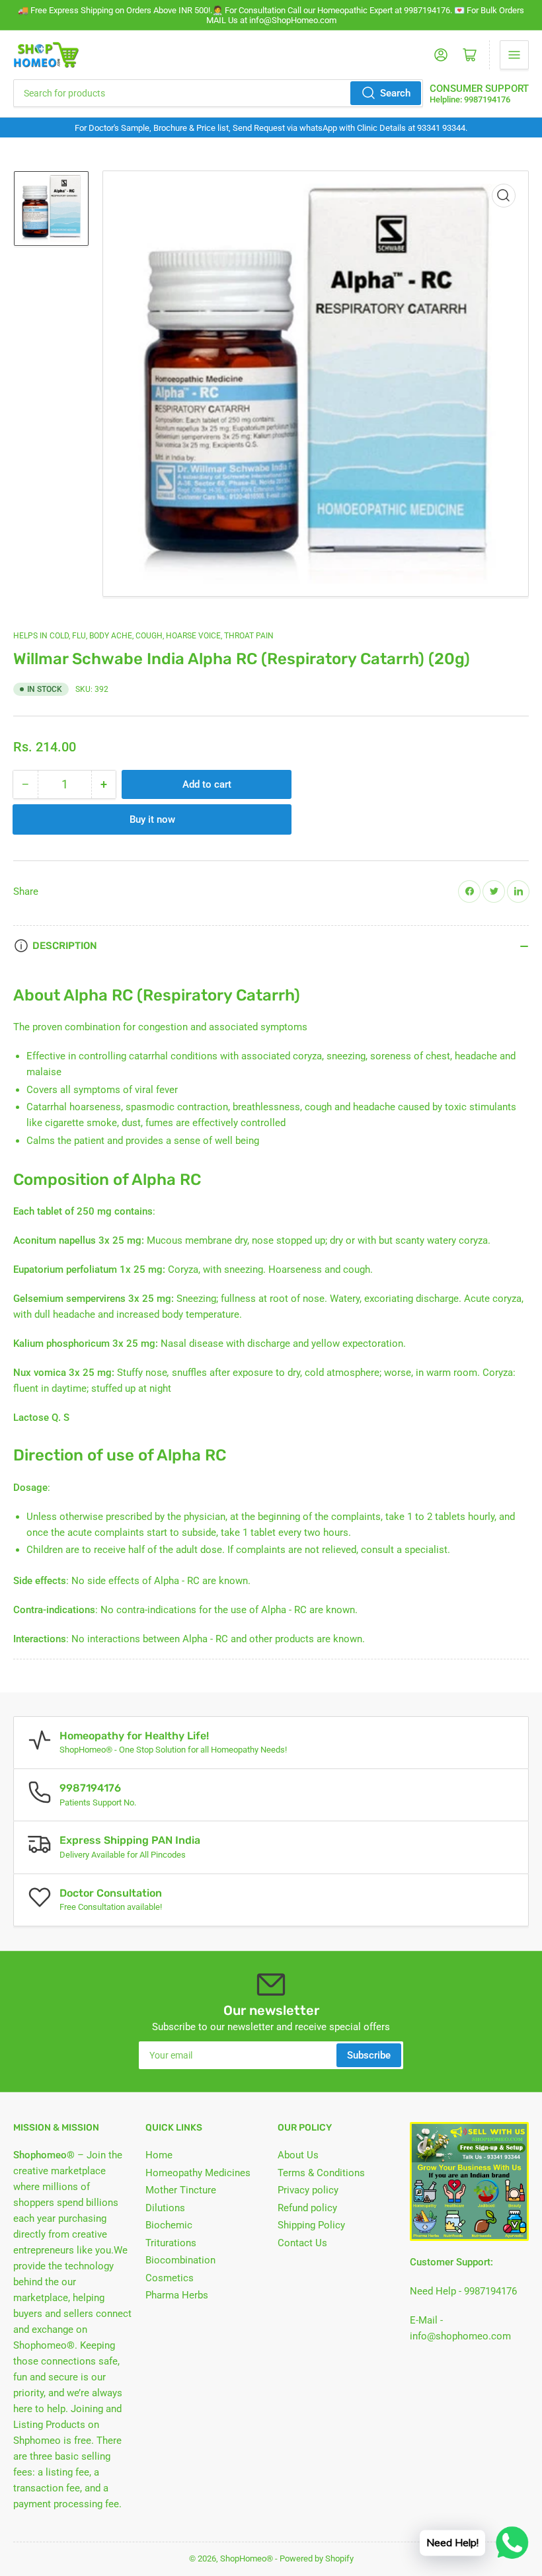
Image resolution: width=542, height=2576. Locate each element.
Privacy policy (308, 2190)
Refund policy (307, 2208)
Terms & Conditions (321, 2173)
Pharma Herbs (177, 2295)
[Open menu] (514, 55)
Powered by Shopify (317, 2558)
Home (159, 2155)
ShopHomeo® (247, 2558)
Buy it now (152, 819)
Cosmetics (170, 2278)
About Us (298, 2155)
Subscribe (369, 2055)
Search (395, 93)
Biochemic (169, 2225)
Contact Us (302, 2243)
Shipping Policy (311, 2225)
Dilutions (165, 2208)
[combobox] (218, 93)
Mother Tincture (181, 2190)
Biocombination (180, 2260)
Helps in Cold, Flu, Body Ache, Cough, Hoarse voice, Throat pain (143, 636)
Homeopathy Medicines (198, 2173)
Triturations (171, 2243)
